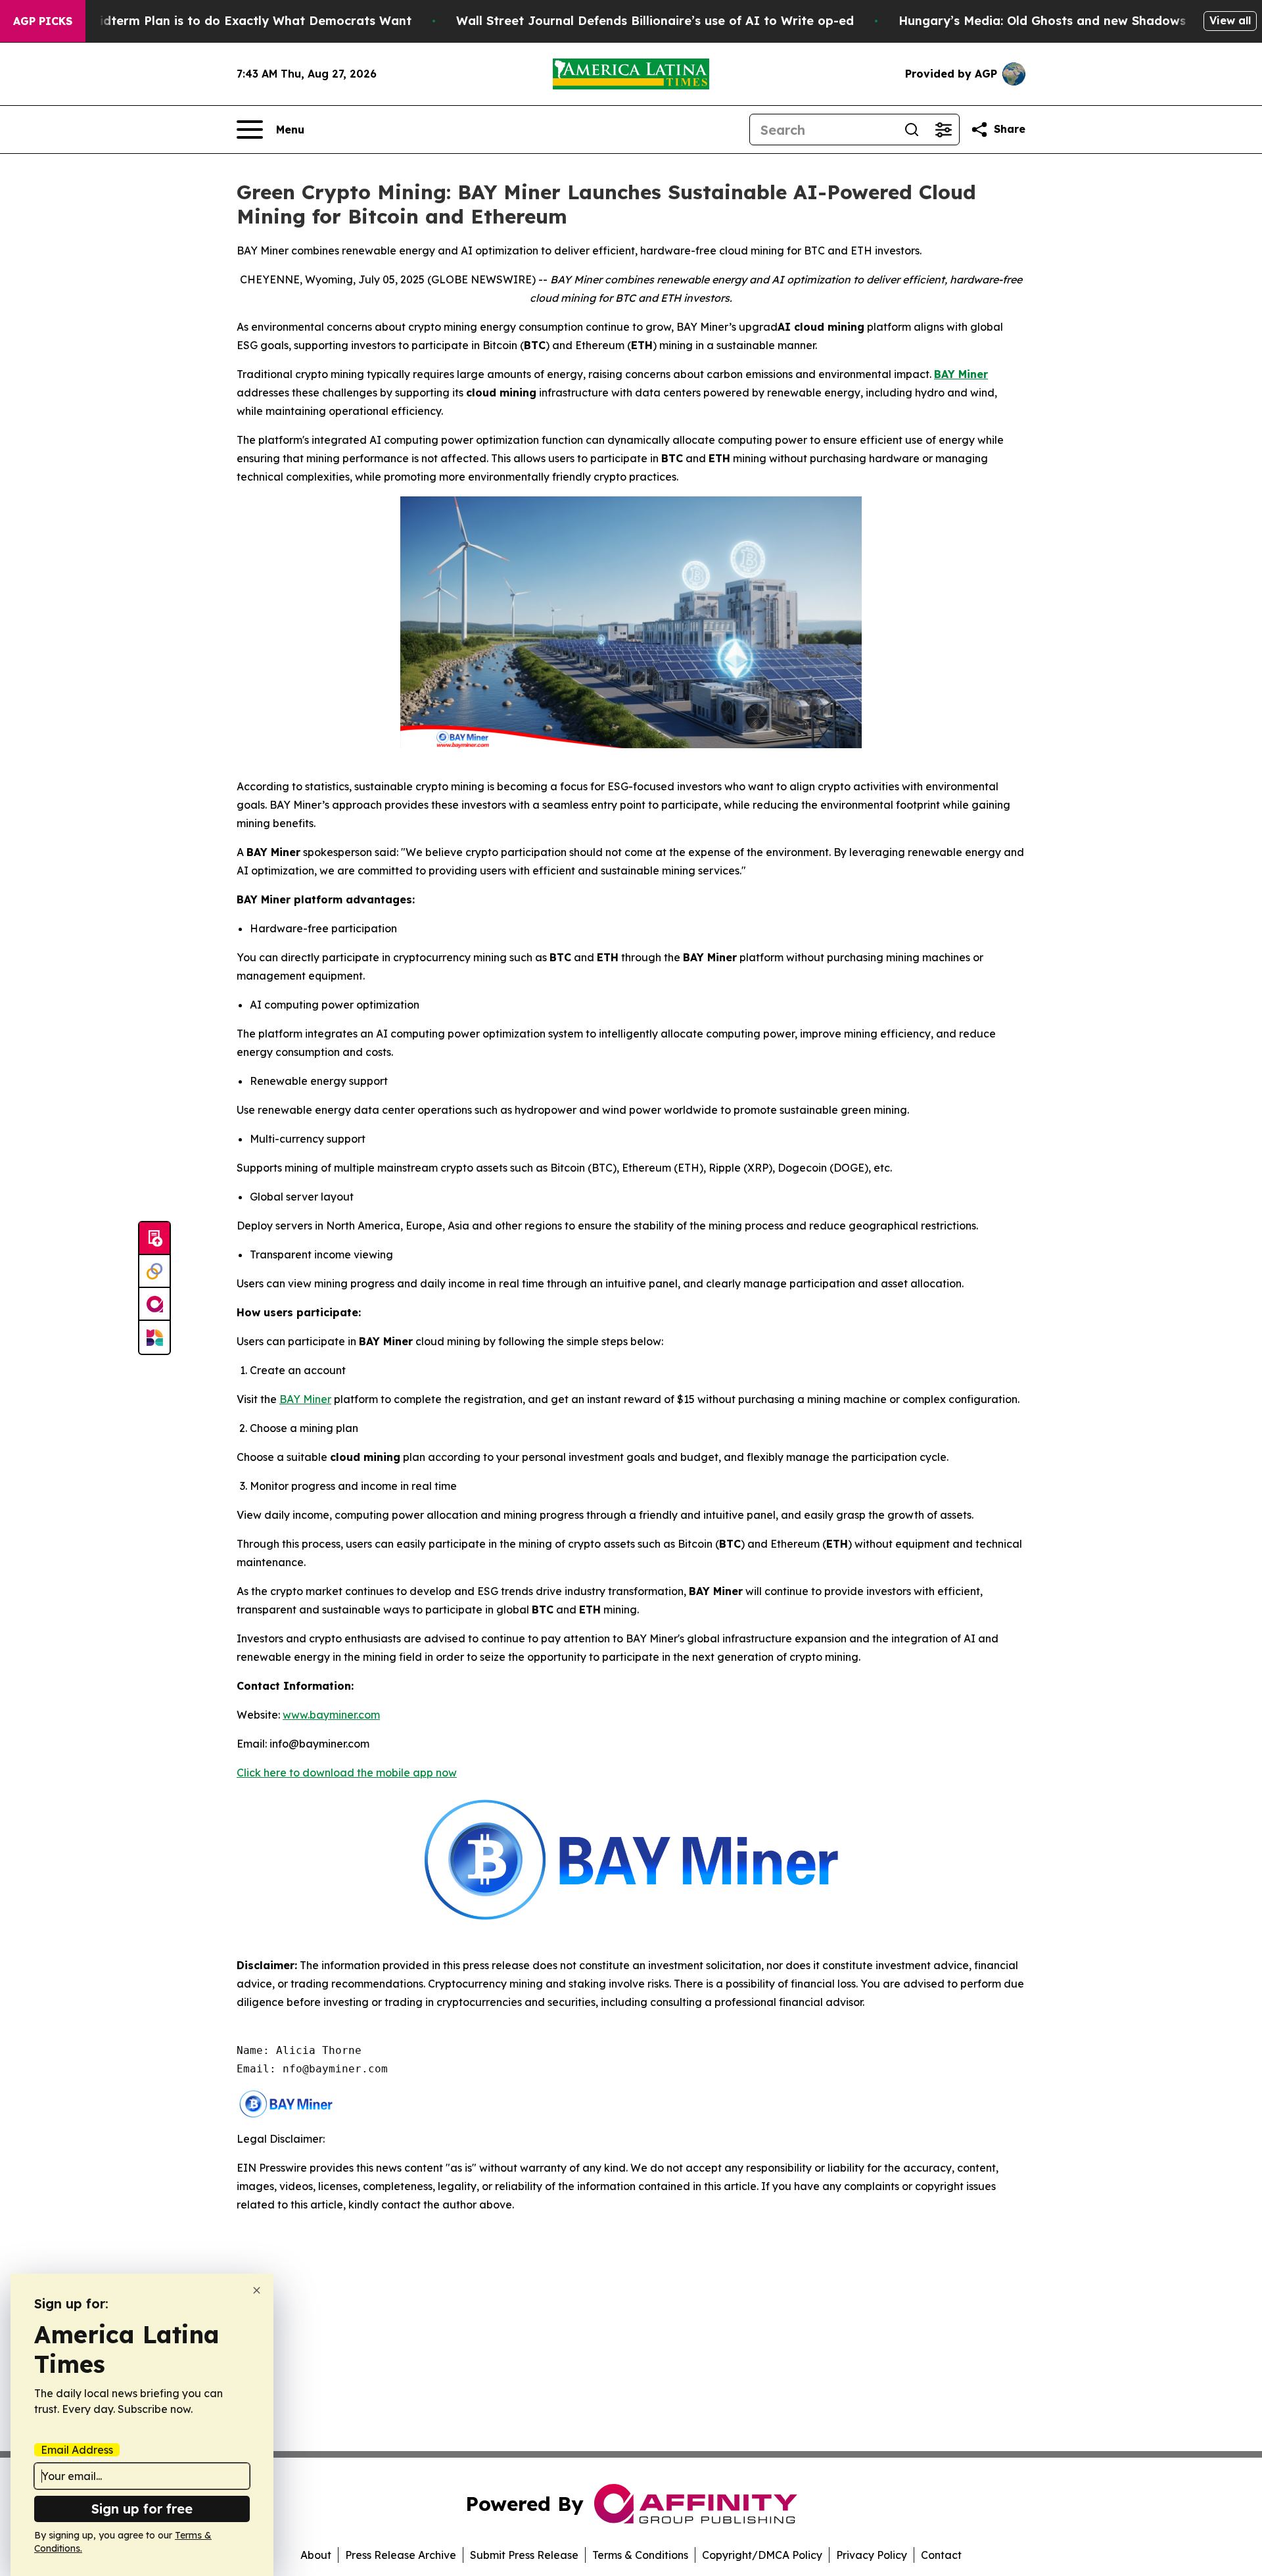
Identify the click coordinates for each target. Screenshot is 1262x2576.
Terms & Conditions (640, 2555)
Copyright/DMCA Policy (762, 2555)
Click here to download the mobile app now (347, 1773)
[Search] (912, 130)
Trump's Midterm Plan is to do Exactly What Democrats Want (225, 21)
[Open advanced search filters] (943, 130)
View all (1230, 20)
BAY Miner (305, 1399)
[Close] (257, 2290)
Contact (941, 2555)
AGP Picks (43, 21)
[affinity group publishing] (154, 1304)
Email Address (77, 2450)
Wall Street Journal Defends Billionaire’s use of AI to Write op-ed (655, 21)
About (316, 2555)
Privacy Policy (872, 2555)
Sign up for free (142, 2509)
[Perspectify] (154, 1272)
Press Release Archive (401, 2555)
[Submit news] (154, 1239)
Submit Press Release (524, 2555)
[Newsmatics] (154, 1337)
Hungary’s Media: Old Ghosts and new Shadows (1042, 21)
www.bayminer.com (331, 1715)
